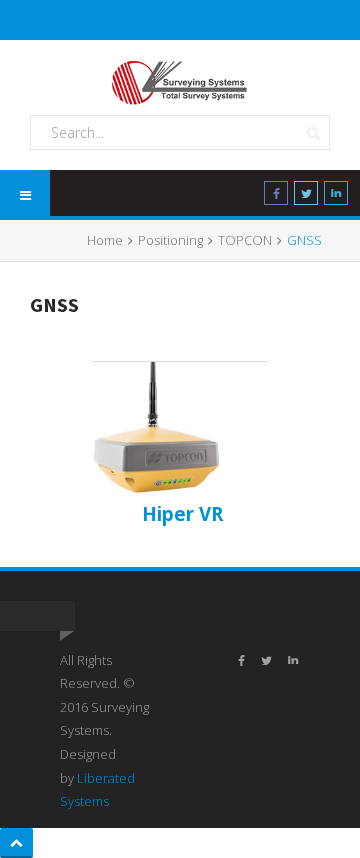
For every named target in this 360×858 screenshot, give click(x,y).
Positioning (170, 240)
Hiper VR (182, 513)
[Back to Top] (16, 843)
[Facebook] (276, 197)
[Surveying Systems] (180, 82)
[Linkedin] (336, 197)
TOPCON (245, 240)
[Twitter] (306, 197)
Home (105, 240)
